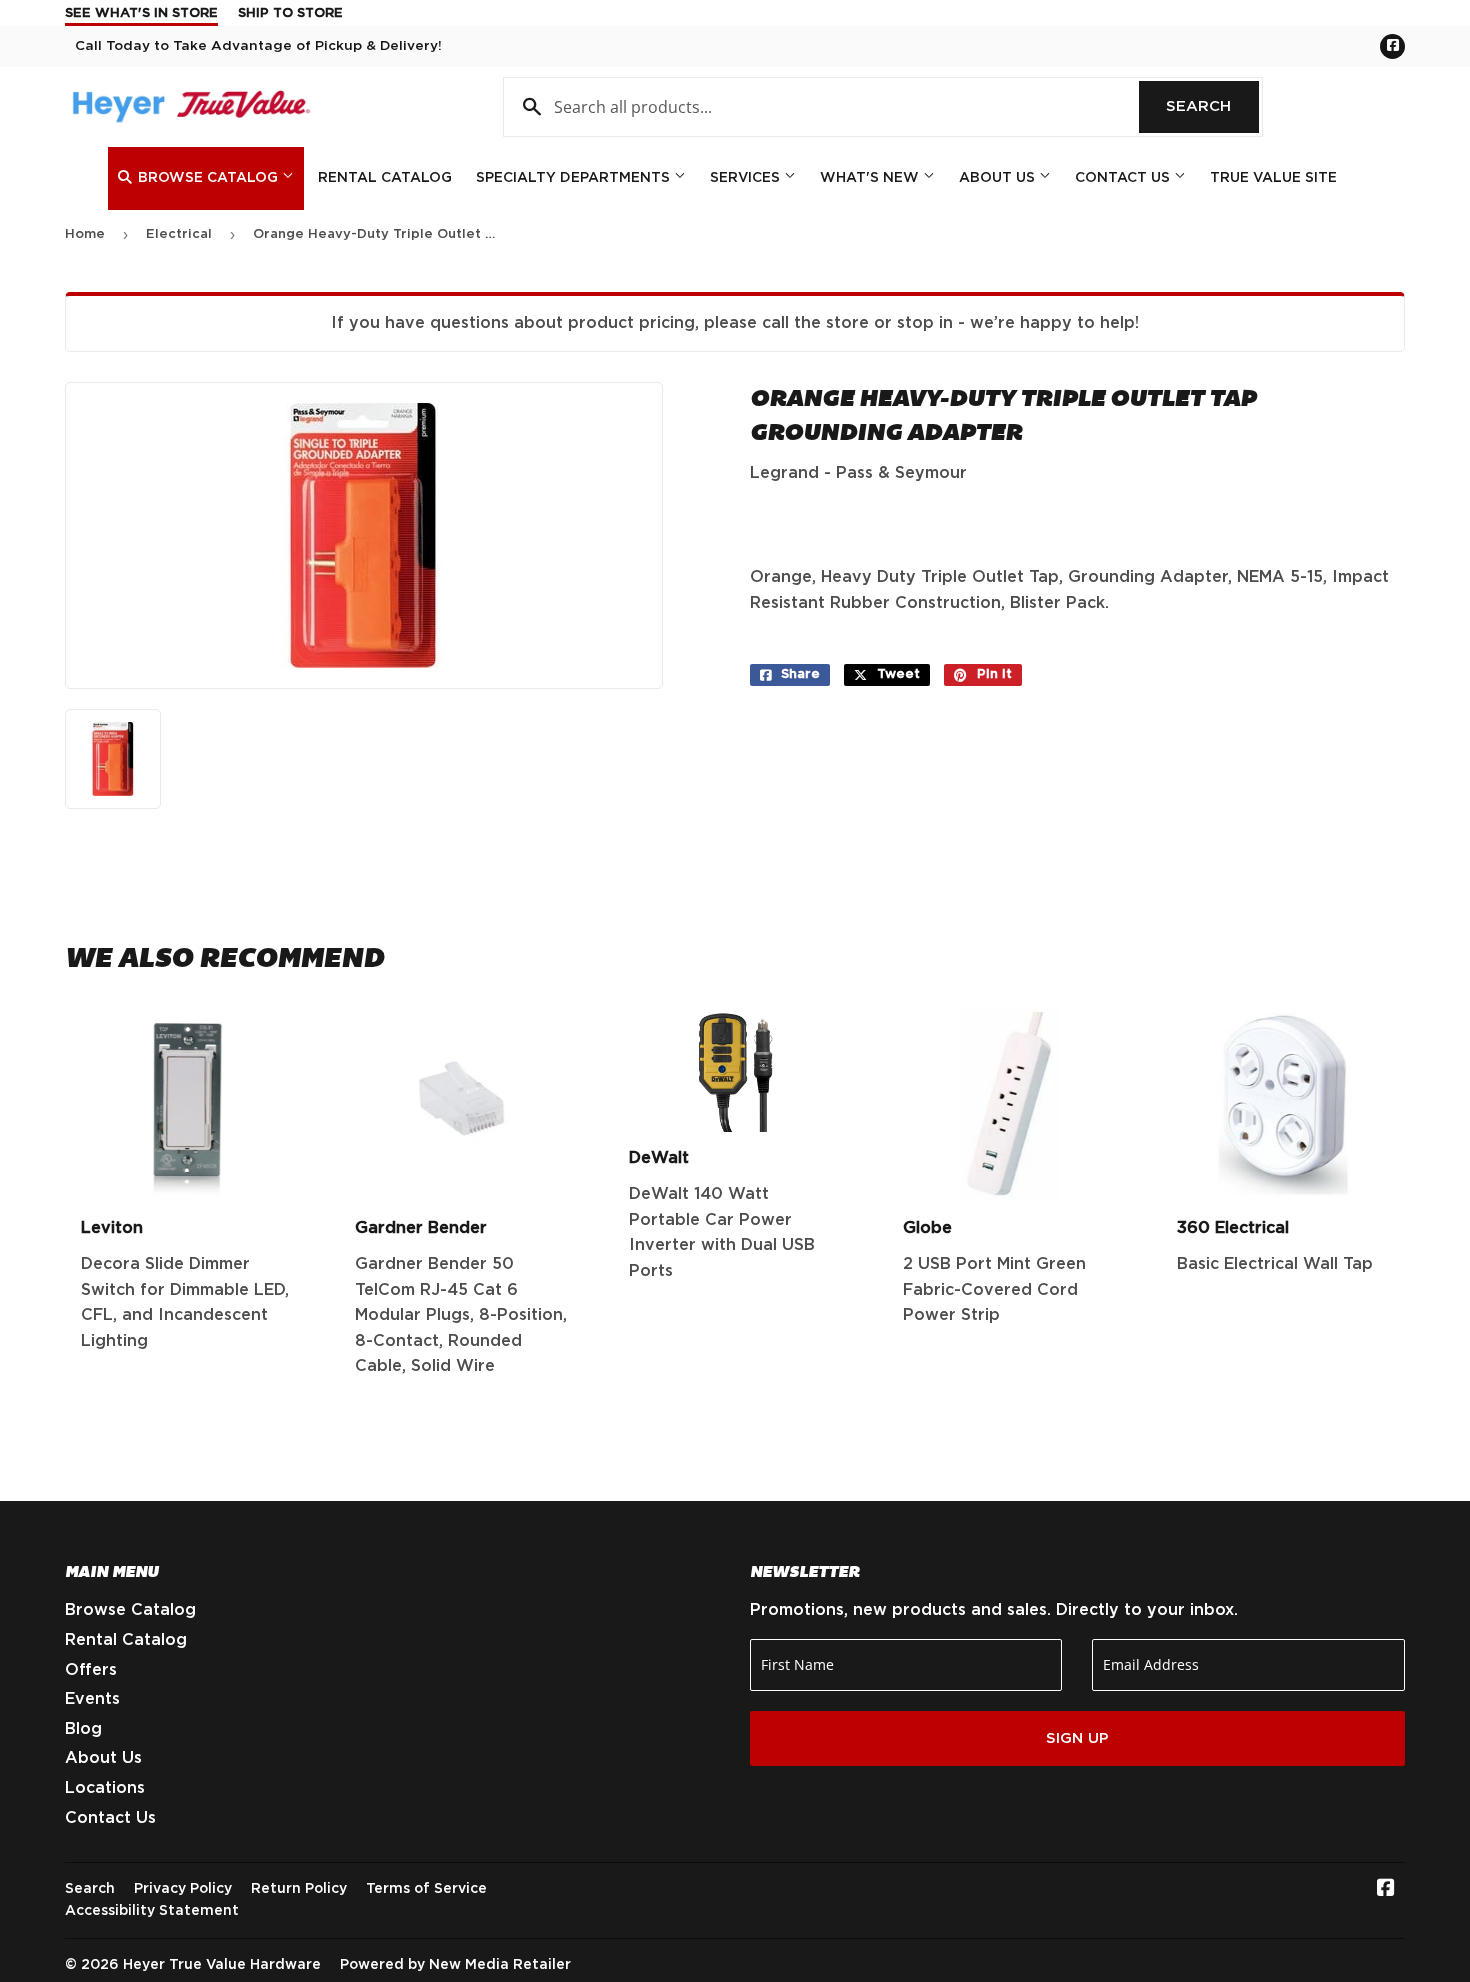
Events (92, 1699)
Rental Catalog (385, 178)
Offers (91, 1670)
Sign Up (1077, 1738)
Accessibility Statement (152, 1911)
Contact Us (1124, 178)
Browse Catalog (208, 178)
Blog (83, 1729)
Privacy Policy (183, 1889)
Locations (105, 1788)
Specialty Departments (575, 178)
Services (747, 178)
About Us (999, 178)
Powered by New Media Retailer (455, 1965)
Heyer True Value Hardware (222, 1965)
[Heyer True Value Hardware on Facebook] (1386, 1890)
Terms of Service (426, 1889)
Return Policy (299, 1889)
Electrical (179, 234)
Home (85, 234)
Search (1212, 106)
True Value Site (1273, 178)
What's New (871, 178)
